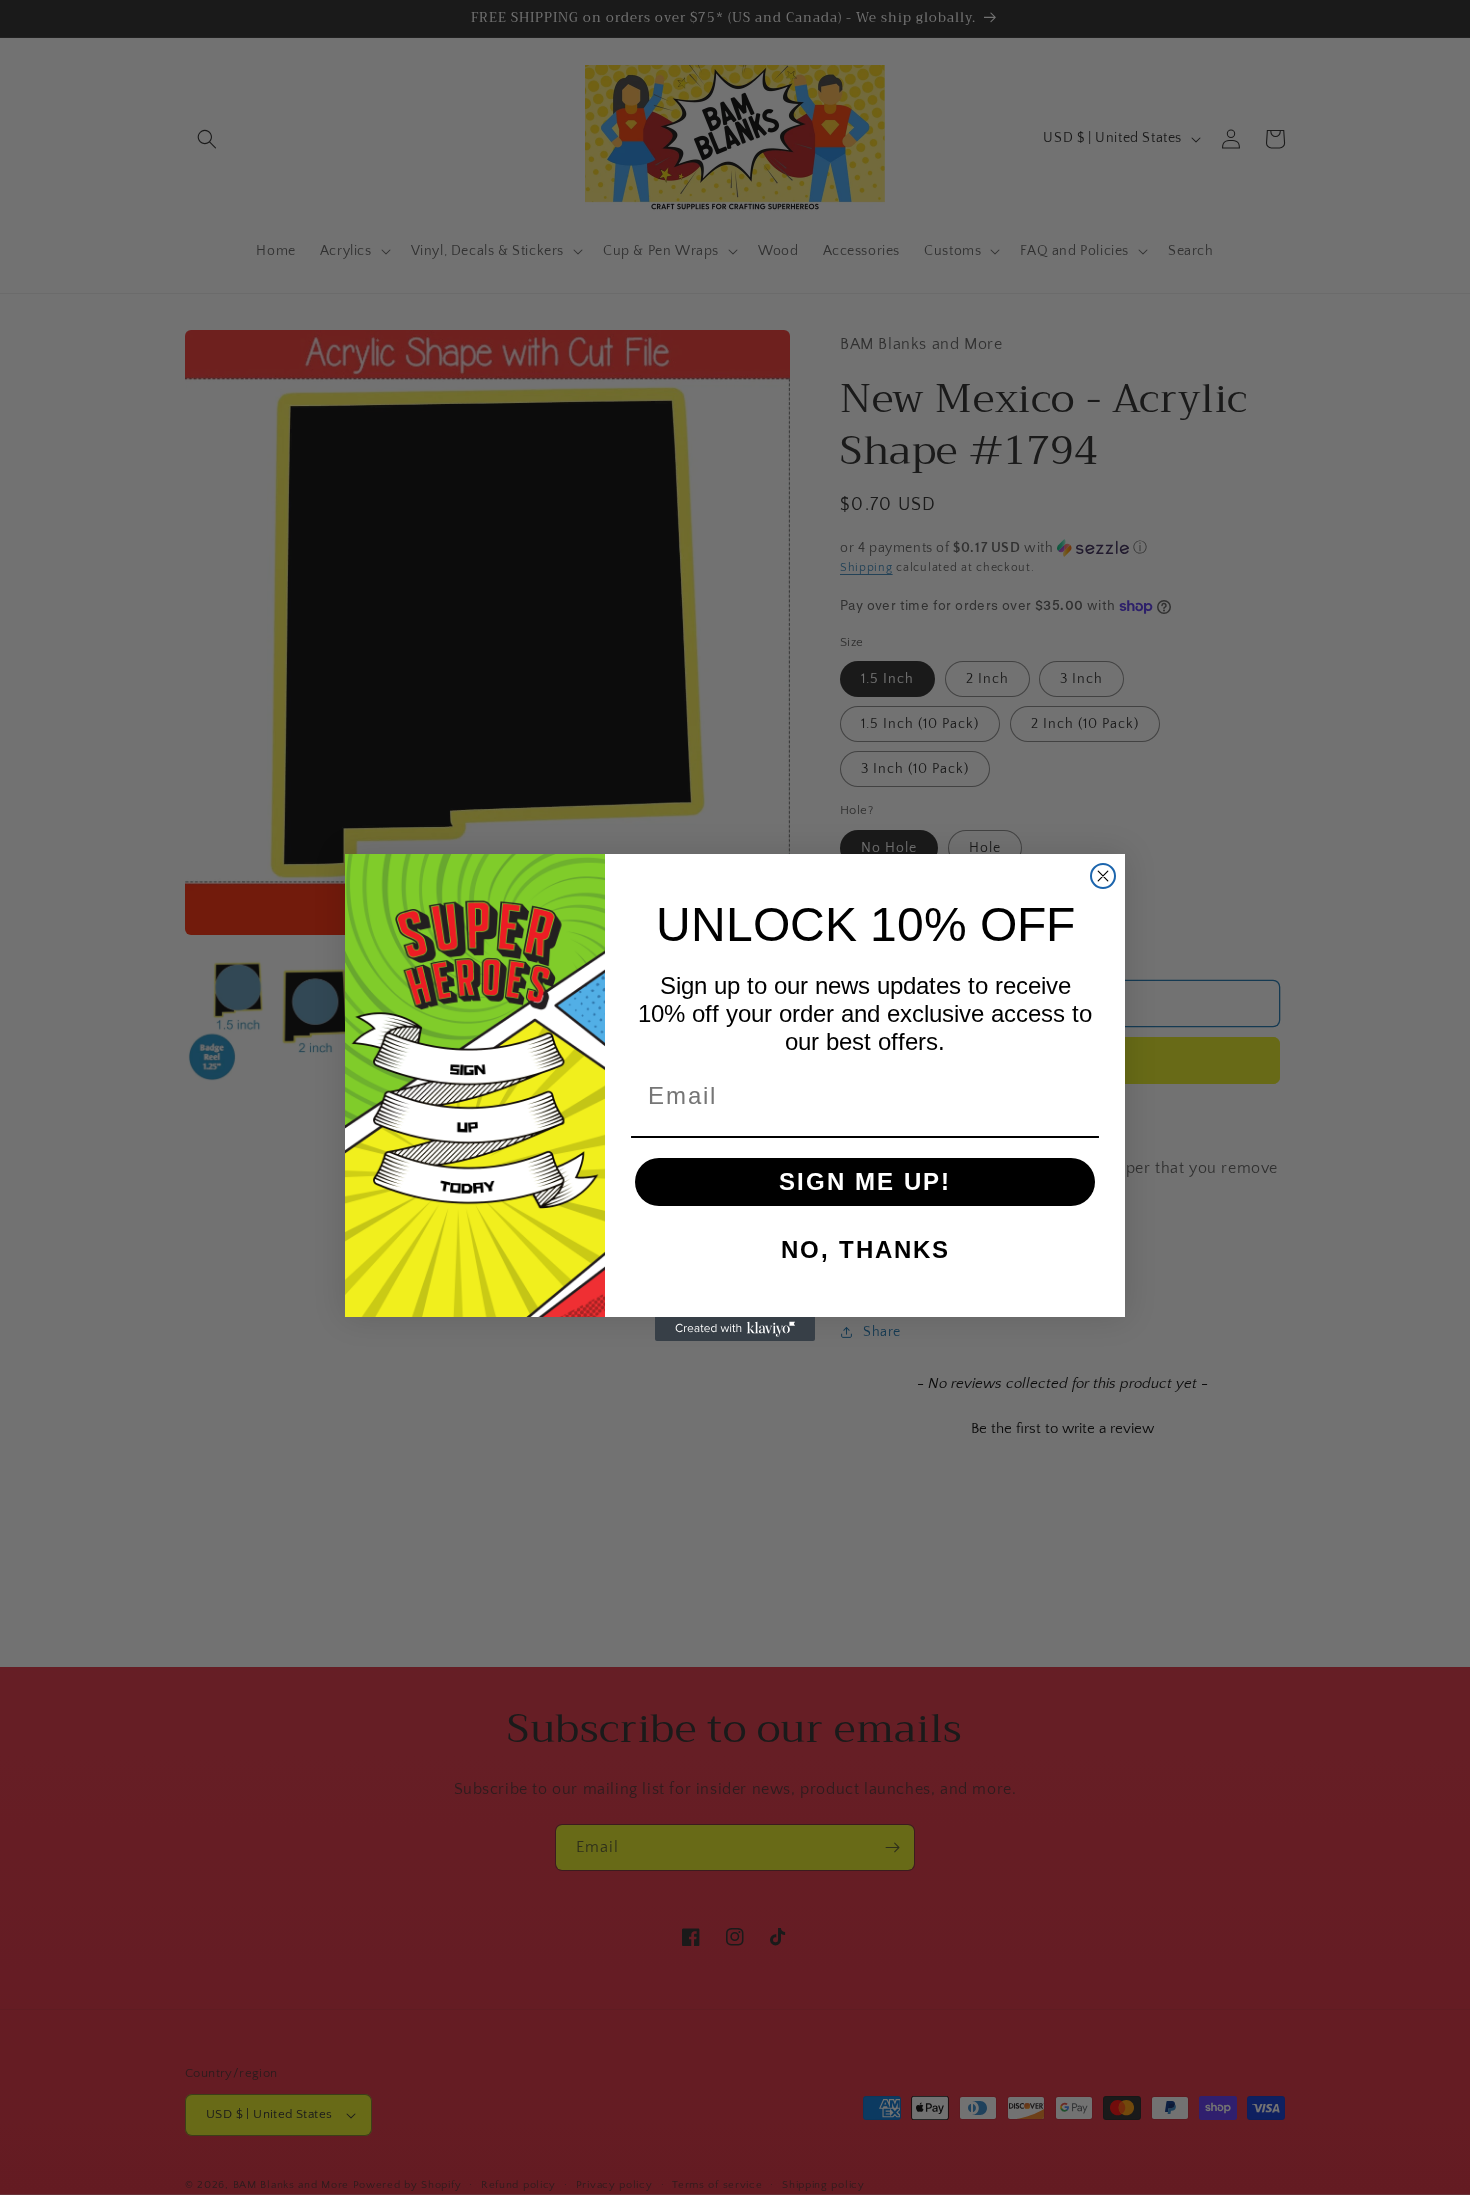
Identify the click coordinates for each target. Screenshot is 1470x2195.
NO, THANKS (865, 1249)
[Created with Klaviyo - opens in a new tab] (735, 1329)
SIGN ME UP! (865, 1181)
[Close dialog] (1103, 876)
